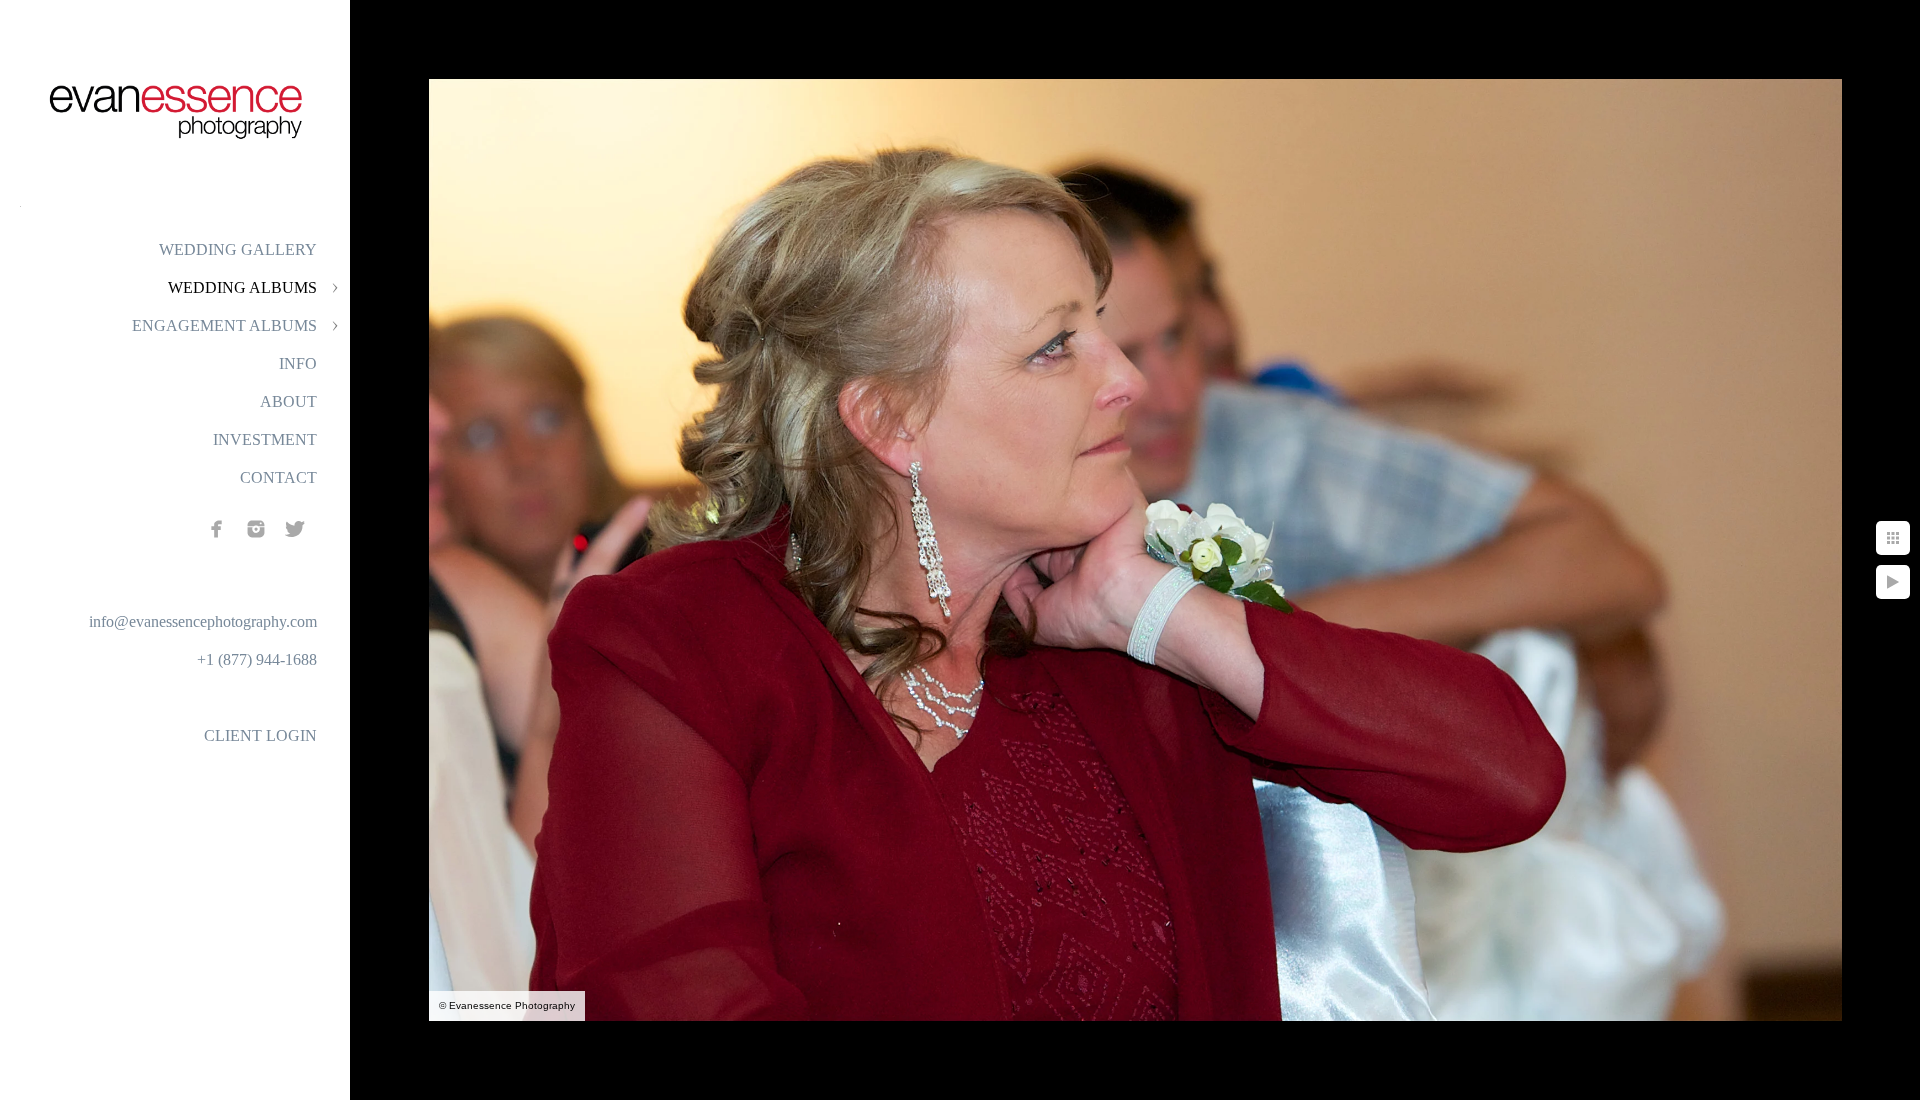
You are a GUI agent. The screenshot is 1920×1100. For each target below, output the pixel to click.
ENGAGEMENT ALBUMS (224, 325)
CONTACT (278, 477)
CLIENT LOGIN (260, 735)
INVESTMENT (265, 439)
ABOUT (288, 401)
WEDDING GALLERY (238, 249)
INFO (298, 363)
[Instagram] (256, 529)
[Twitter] (295, 529)
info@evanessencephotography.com (203, 621)
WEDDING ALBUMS (242, 287)
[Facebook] (217, 529)
